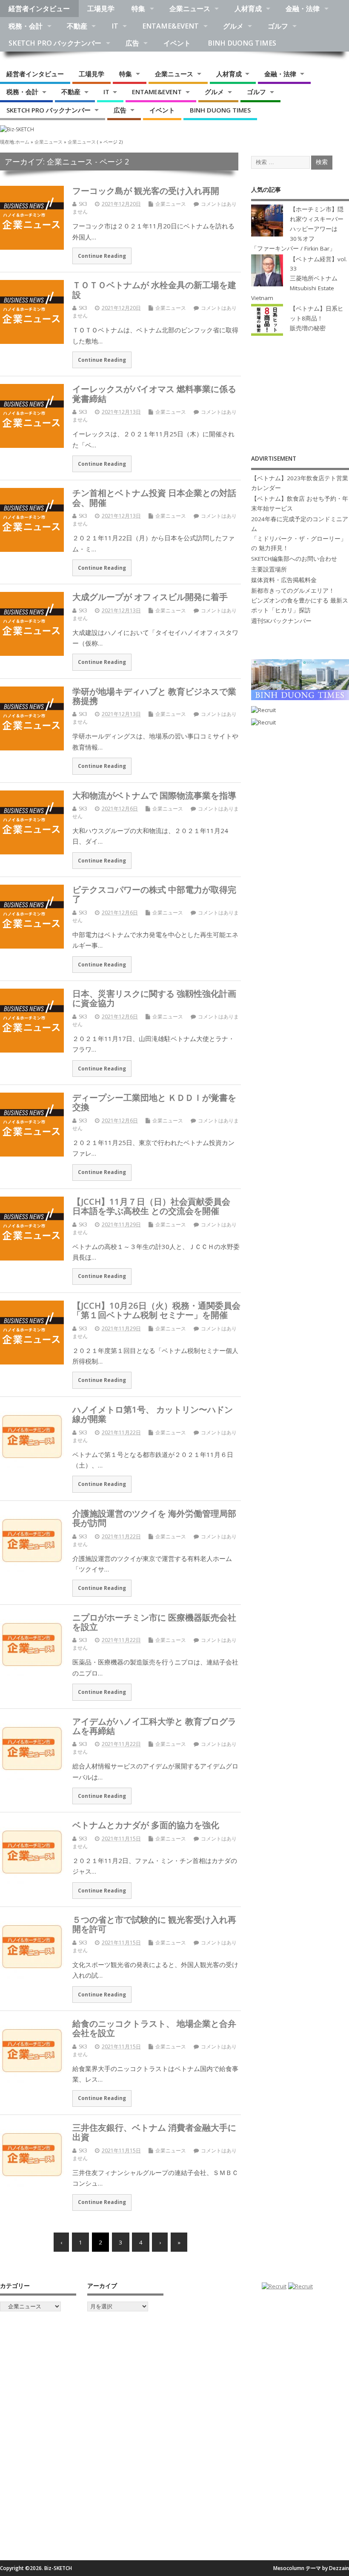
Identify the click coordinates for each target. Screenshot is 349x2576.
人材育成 (248, 9)
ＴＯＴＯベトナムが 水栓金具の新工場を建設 (154, 289)
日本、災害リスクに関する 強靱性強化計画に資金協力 (154, 998)
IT (115, 26)
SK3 (83, 204)
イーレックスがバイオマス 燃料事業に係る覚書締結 (154, 393)
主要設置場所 (269, 569)
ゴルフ (278, 26)
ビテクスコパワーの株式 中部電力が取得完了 (154, 894)
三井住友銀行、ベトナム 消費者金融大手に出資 (154, 2132)
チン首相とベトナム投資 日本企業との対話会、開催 (154, 497)
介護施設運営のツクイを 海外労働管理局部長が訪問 (154, 1518)
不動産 (77, 26)
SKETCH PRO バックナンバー (55, 43)
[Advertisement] (300, 396)
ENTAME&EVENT (170, 26)
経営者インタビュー (39, 9)
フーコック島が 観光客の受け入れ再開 (146, 190)
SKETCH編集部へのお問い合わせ (294, 559)
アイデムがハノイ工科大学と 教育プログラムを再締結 (154, 1726)
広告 (132, 43)
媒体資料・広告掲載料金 (284, 580)
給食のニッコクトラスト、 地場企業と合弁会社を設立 (154, 2028)
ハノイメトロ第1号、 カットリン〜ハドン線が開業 (153, 1414)
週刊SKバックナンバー (281, 621)
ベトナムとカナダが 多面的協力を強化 (146, 1825)
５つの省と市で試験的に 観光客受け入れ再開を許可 (154, 1924)
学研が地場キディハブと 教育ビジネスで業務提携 (154, 696)
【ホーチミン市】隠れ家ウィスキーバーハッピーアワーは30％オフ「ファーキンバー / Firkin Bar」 (297, 229)
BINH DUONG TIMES (242, 43)
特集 (138, 9)
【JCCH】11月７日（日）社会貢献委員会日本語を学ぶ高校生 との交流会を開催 (151, 1206)
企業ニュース (190, 9)
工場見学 (101, 9)
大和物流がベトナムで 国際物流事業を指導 (154, 795)
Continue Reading (102, 256)
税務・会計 (26, 26)
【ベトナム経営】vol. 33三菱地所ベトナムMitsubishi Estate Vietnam (299, 279)
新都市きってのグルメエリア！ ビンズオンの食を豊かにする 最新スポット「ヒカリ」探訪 (300, 600)
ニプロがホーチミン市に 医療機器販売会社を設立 (154, 1622)
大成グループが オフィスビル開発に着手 (150, 597)
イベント (177, 43)
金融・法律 (303, 9)
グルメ (233, 26)
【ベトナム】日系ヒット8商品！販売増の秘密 (317, 318)
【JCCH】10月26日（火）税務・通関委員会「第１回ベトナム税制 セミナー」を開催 (156, 1310)
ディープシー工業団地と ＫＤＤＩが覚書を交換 (154, 1102)
